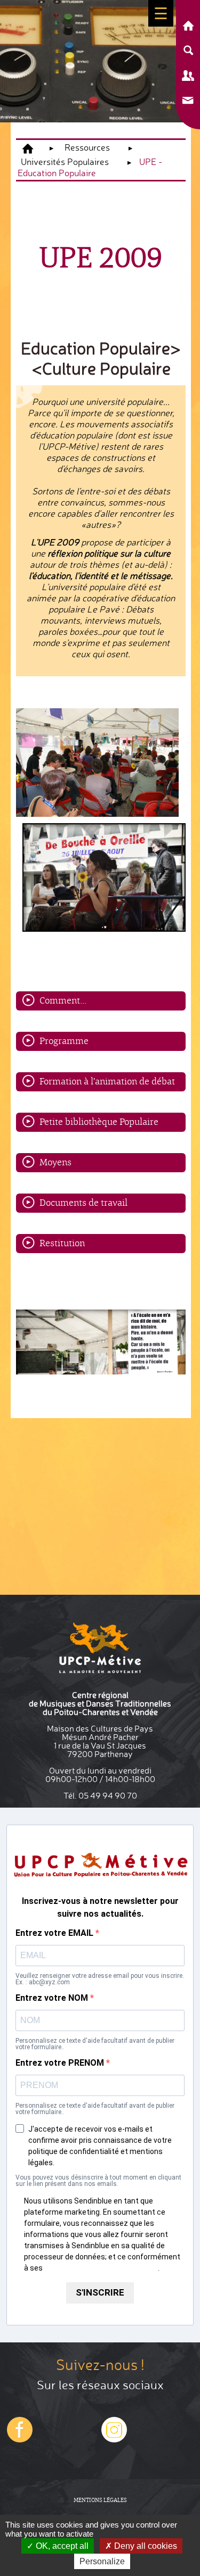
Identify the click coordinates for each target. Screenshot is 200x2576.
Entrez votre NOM (53, 1998)
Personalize (102, 2561)
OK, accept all (61, 2546)
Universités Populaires (65, 161)
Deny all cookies (145, 2546)
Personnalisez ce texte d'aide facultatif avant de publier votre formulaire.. (95, 2044)
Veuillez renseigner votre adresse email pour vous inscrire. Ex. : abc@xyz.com (100, 1979)
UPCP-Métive (28, 149)
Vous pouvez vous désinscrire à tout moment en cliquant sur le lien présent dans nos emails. (98, 2181)
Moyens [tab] (55, 1162)
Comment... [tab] (63, 1000)
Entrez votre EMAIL (55, 1933)
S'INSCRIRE (100, 2292)
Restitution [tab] (62, 1243)
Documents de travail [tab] (83, 1202)
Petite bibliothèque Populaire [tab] (99, 1121)
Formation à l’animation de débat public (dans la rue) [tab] (107, 1083)
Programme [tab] (64, 1041)
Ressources (87, 147)
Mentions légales (100, 2500)
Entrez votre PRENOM (61, 2063)
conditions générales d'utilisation (101, 2268)
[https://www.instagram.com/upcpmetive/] (20, 2440)
